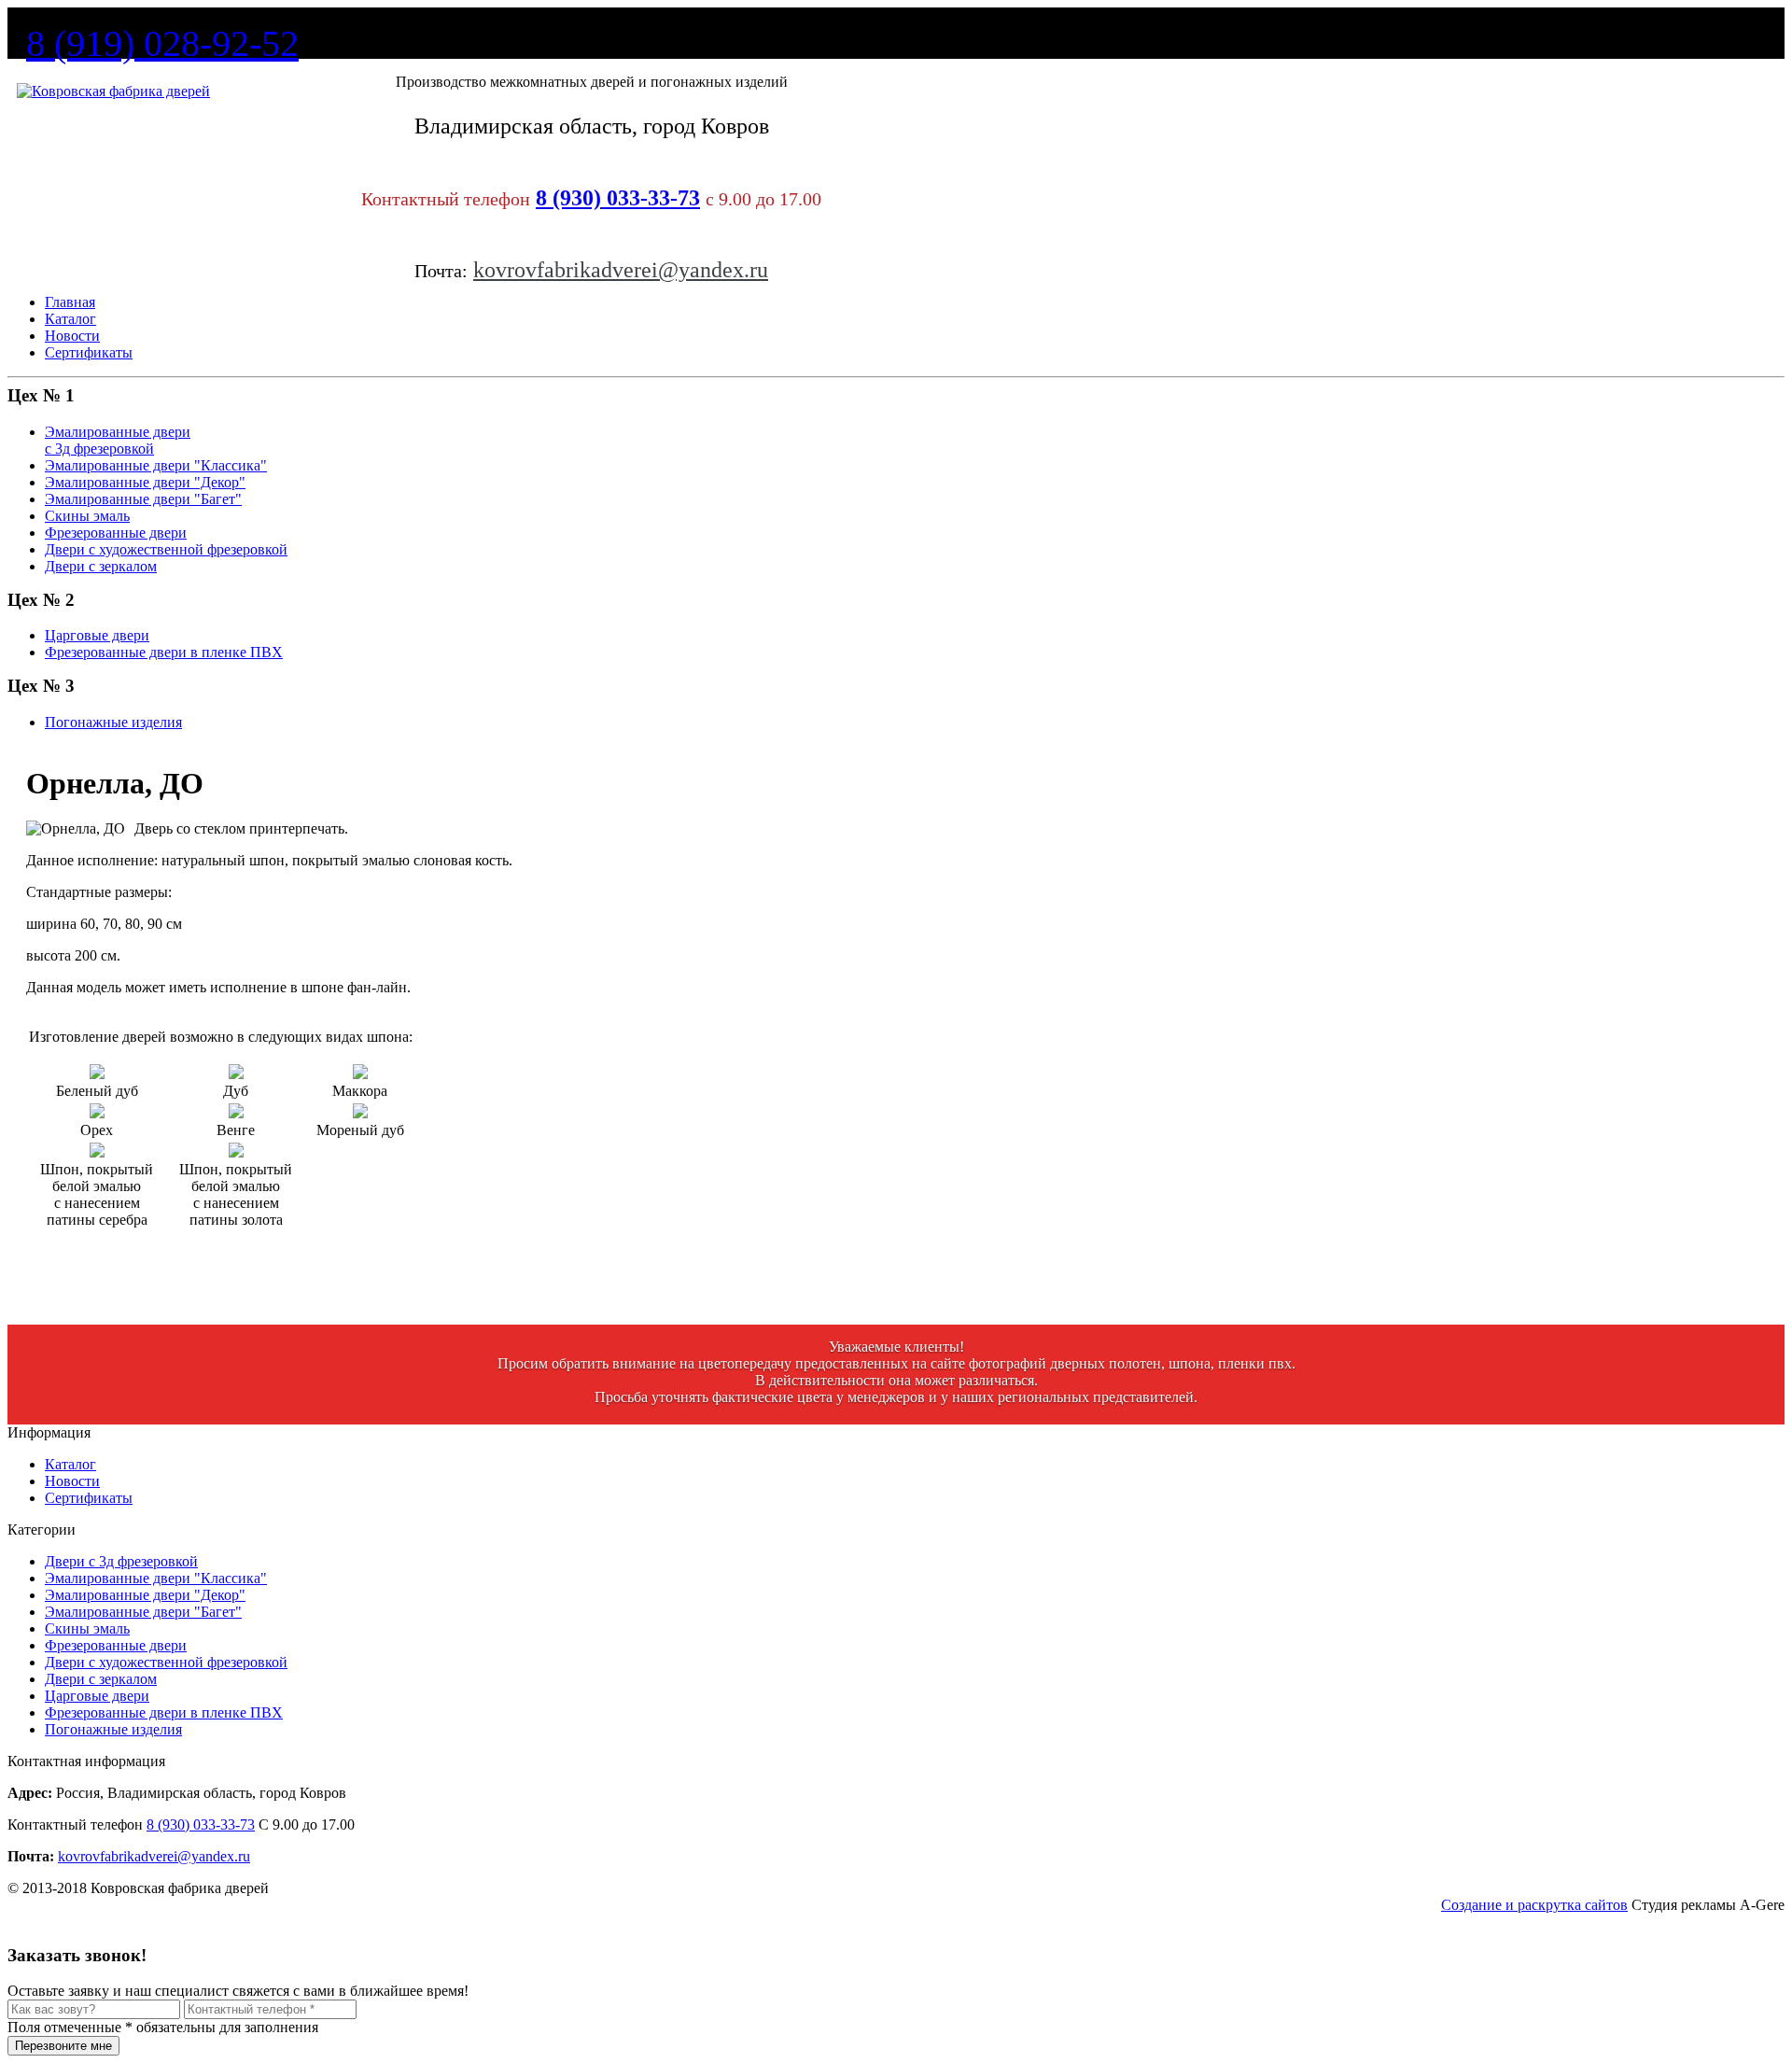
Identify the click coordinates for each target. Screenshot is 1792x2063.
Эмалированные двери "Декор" (145, 1595)
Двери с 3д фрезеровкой (121, 1561)
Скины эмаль (87, 1628)
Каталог (70, 319)
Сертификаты (89, 352)
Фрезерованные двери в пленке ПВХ (164, 1712)
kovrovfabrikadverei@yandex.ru (621, 270)
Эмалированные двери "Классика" (156, 1578)
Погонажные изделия (113, 1729)
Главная (70, 302)
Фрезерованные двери (116, 1645)
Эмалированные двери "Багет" (143, 1612)
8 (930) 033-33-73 (618, 198)
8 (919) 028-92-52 (162, 43)
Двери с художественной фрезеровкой (166, 1662)
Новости (72, 336)
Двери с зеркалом (101, 1679)
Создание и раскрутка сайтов (1534, 1905)
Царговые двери (97, 1696)
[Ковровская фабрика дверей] (113, 91)
